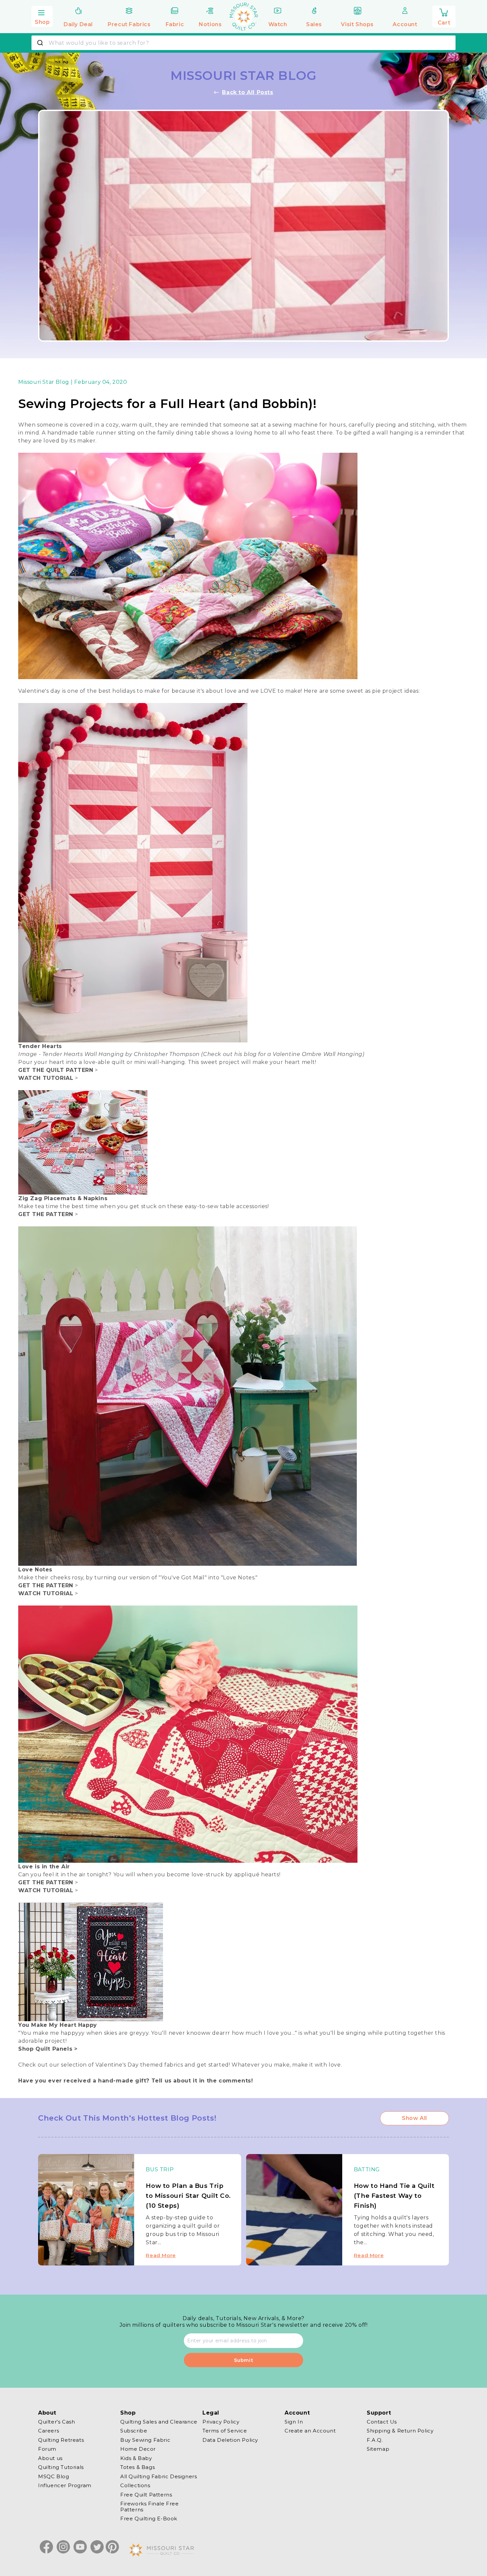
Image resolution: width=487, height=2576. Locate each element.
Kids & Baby (136, 2458)
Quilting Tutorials (61, 2467)
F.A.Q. (375, 2440)
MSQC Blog (54, 2476)
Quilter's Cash (56, 2422)
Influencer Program (65, 2486)
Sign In (294, 2422)
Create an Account (310, 2431)
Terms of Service (225, 2431)
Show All (414, 2118)
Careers (49, 2431)
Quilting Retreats (61, 2440)
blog (251, 1054)
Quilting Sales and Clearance (159, 2422)
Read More (161, 2255)
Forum (47, 2449)
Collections (135, 2486)
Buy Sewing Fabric (145, 2440)
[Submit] (41, 43)
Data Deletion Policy (230, 2440)
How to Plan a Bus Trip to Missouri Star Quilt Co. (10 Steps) (188, 2196)
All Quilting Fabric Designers (159, 2476)
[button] (42, 16)
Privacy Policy (221, 2422)
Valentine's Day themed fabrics (139, 2065)
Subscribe (134, 2431)
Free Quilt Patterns (146, 2495)
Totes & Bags (137, 2467)
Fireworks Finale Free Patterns (150, 2507)
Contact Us (382, 2422)
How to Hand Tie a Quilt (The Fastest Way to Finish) (394, 2196)
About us (50, 2458)
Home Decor (138, 2449)
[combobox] (243, 43)
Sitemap (378, 2449)
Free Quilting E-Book (149, 2519)
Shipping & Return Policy (400, 2431)
